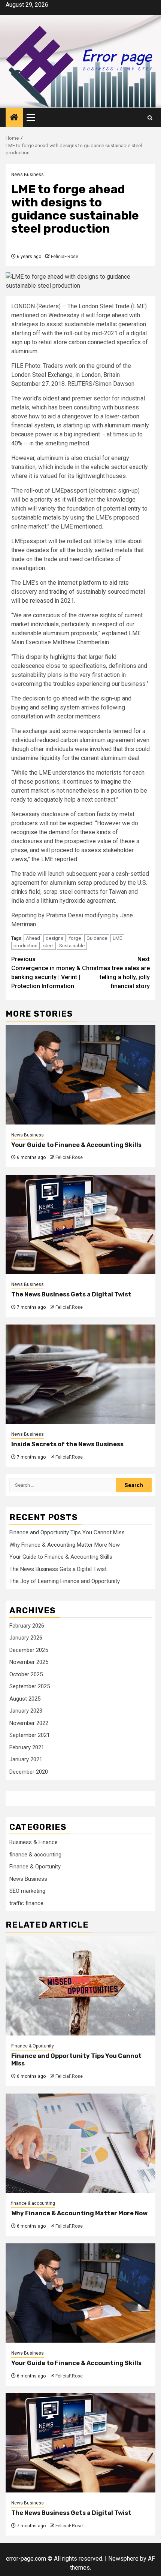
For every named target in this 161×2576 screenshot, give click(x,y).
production (25, 946)
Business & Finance (34, 1842)
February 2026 (27, 1626)
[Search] (150, 118)
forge (75, 938)
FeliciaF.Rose (65, 257)
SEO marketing (27, 1891)
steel (48, 946)
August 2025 (25, 1699)
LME (117, 938)
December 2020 (29, 1772)
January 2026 (26, 1638)
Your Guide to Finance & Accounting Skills (76, 1145)
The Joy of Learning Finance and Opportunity (65, 1581)
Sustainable (72, 946)
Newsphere (123, 2559)
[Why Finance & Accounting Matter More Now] (80, 2143)
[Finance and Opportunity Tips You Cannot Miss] (80, 1986)
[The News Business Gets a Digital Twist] (80, 1224)
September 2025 (30, 1686)
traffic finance (26, 1903)
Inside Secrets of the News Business (67, 1444)
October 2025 (26, 1674)
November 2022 (29, 1723)
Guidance (97, 938)
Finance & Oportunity (35, 1867)
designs (54, 938)
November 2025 (29, 1662)
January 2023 (26, 1711)
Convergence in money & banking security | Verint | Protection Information (46, 973)
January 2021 (26, 1759)
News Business (28, 175)
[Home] (14, 118)
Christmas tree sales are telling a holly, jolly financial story (116, 973)
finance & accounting (35, 1855)
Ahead (33, 938)
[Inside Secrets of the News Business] (80, 1374)
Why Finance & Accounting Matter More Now (65, 1545)
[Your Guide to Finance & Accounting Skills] (80, 1075)
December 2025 (29, 1650)
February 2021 (27, 1747)
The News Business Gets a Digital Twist (71, 1294)
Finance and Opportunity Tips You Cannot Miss (67, 1532)
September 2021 (30, 1735)
